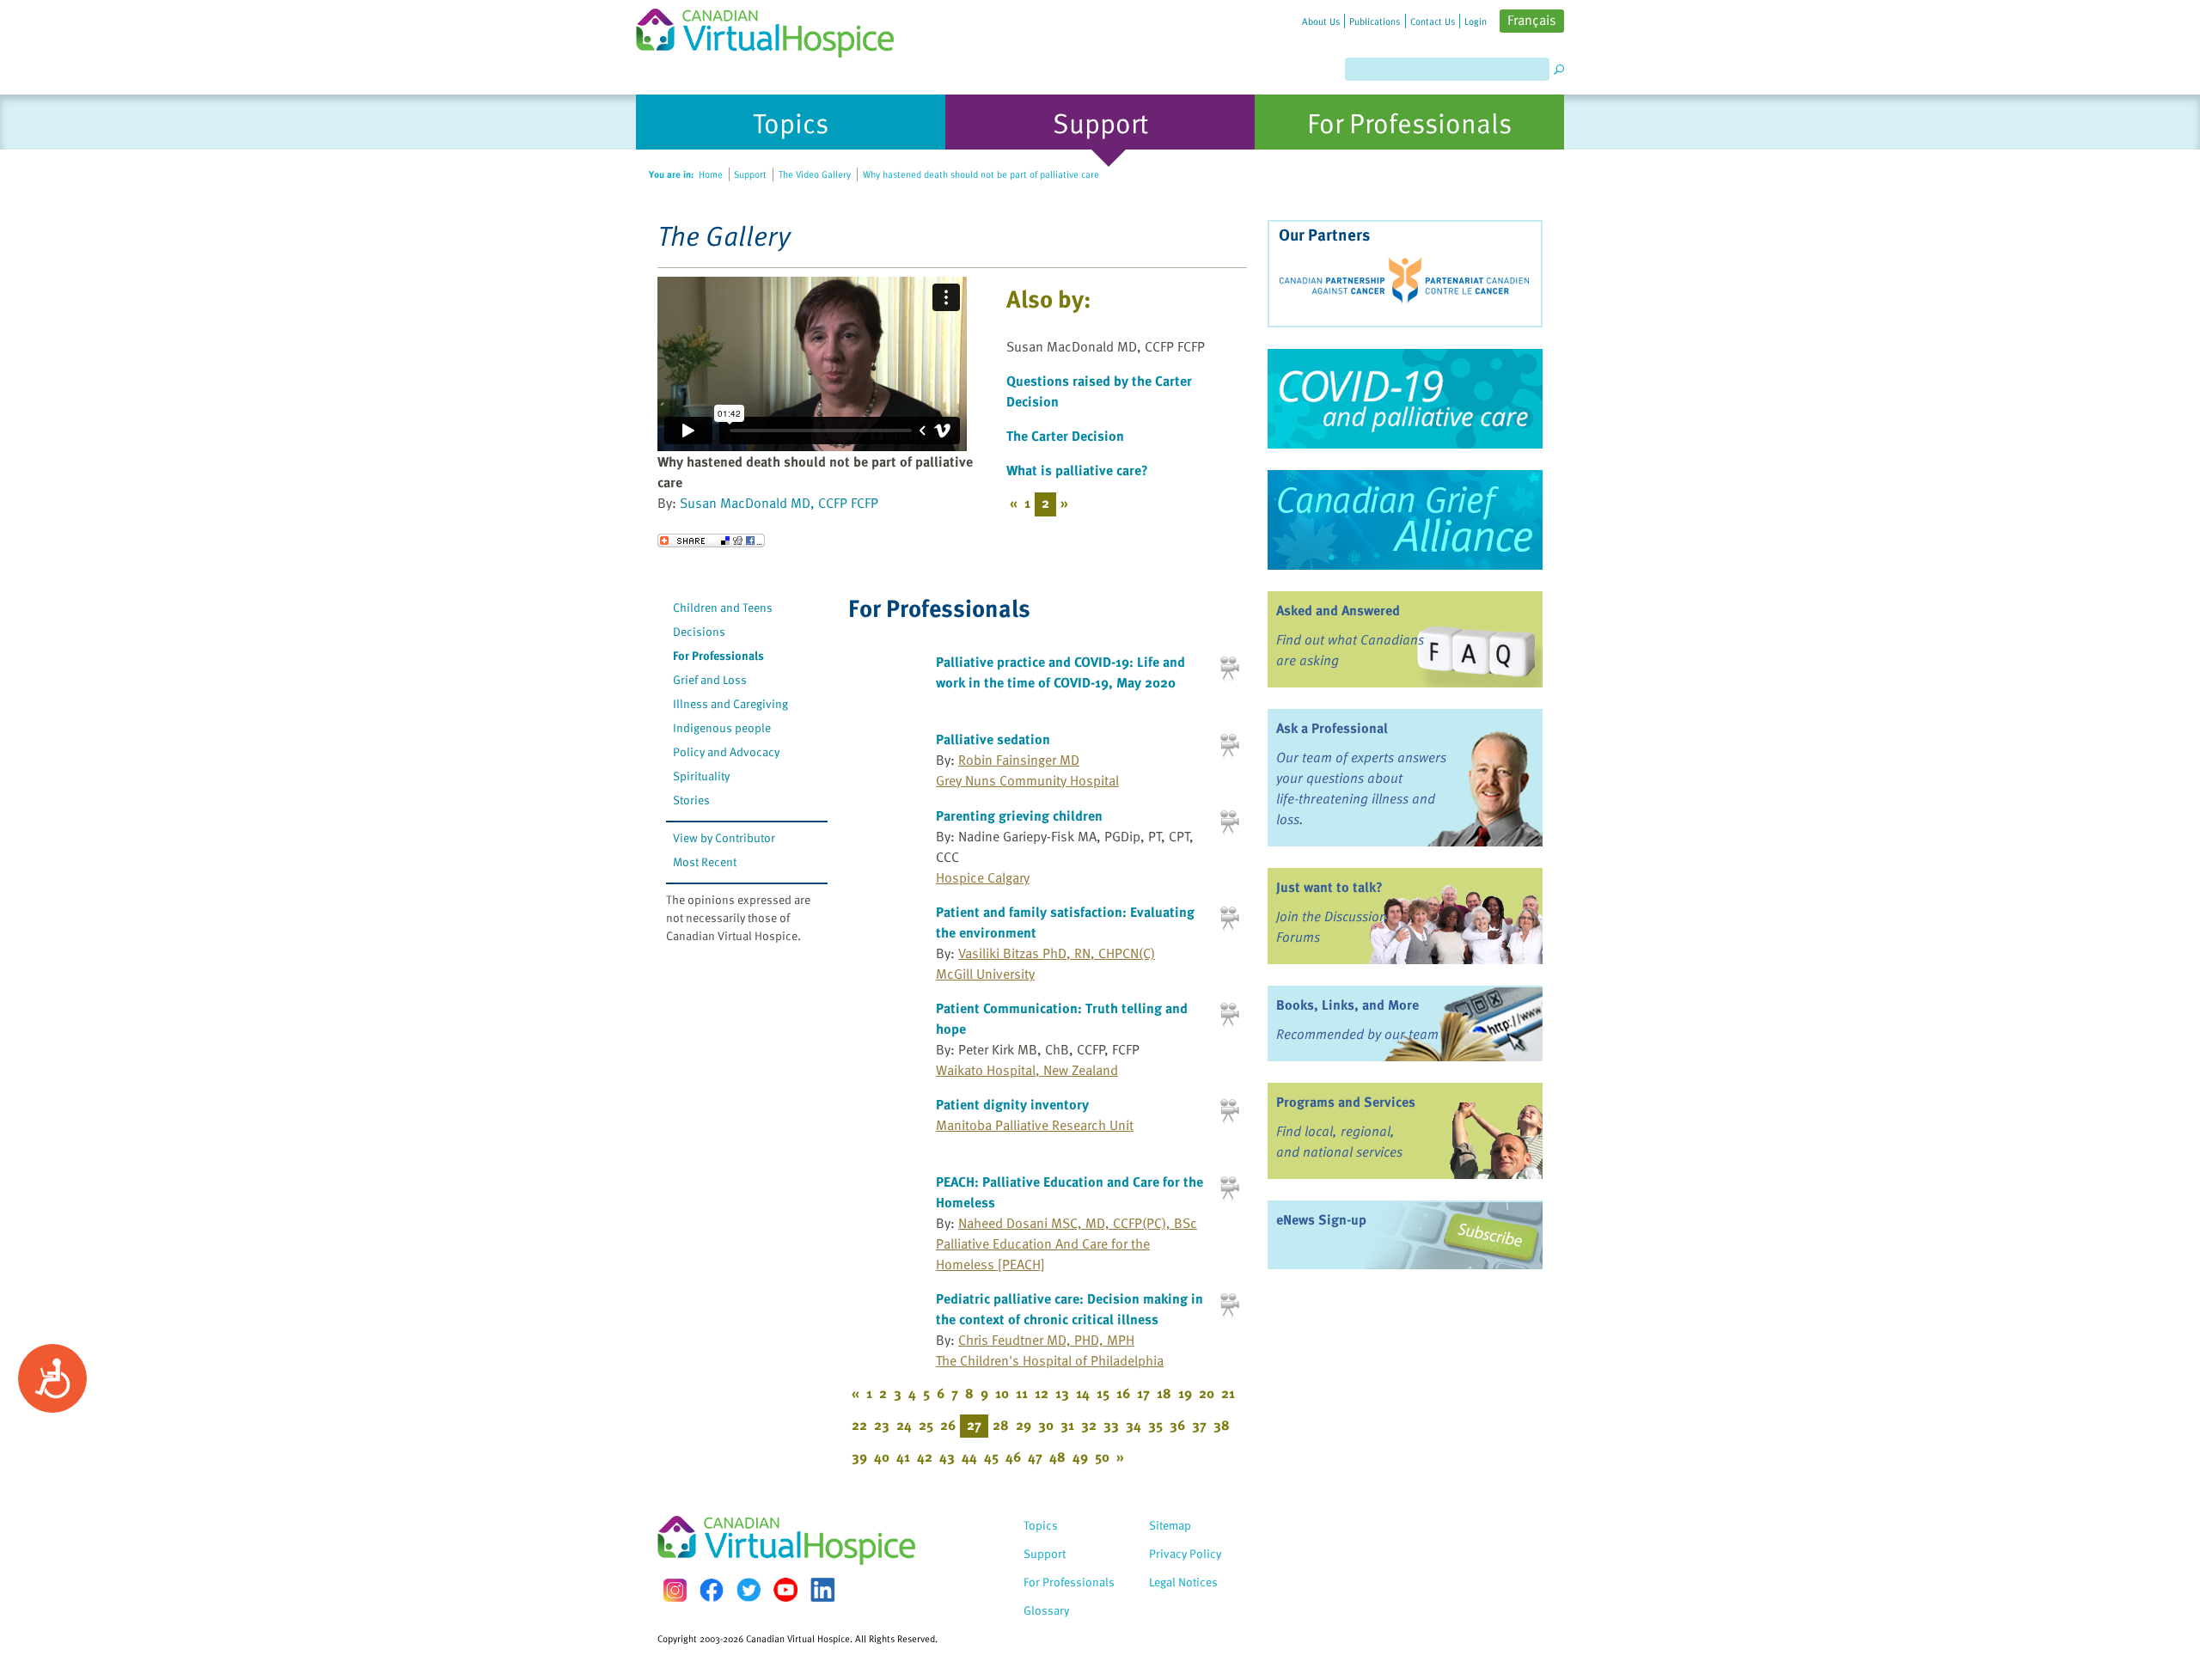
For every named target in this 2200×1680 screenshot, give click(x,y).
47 (1035, 1457)
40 (882, 1457)
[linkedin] (822, 1590)
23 (882, 1425)
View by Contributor (724, 837)
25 (926, 1425)
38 (1222, 1425)
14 (1083, 1393)
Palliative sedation (993, 739)
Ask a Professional (1332, 728)
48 (1057, 1457)
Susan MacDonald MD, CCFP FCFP (779, 503)
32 (1089, 1425)
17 (1143, 1393)
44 (969, 1457)
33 (1111, 1425)
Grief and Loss (710, 679)
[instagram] (675, 1590)
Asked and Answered (1338, 610)
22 (859, 1425)
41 (903, 1457)
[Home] (775, 29)
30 (1046, 1425)
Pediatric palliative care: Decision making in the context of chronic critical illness (1069, 1309)
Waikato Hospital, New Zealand (1027, 1070)
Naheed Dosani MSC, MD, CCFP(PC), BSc (1078, 1223)
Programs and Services (1346, 1102)
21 (1228, 1393)
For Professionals (718, 655)
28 (1001, 1425)
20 (1207, 1393)
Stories (691, 800)
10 (1002, 1393)
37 (1199, 1425)
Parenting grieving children (1019, 816)
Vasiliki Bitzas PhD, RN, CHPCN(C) (1057, 953)
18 (1164, 1393)
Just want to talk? (1329, 887)
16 (1123, 1393)
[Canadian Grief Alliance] (1405, 520)
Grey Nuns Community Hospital (1027, 780)
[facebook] (712, 1590)
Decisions (699, 631)
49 (1080, 1457)
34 (1134, 1425)
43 (947, 1457)
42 (925, 1457)
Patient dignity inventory (1012, 1104)
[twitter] (749, 1590)
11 (1022, 1393)
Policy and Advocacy (726, 751)
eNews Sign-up (1321, 1219)
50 (1102, 1457)
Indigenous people (722, 727)
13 (1062, 1393)
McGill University (985, 974)
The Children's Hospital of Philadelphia (1050, 1360)
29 (1024, 1425)
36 (1177, 1425)
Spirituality (701, 776)
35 (1155, 1425)
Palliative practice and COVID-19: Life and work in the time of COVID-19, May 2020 (1060, 672)
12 (1042, 1393)
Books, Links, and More (1347, 1005)
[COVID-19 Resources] (1405, 399)
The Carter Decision (1065, 436)
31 (1067, 1425)
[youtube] (785, 1590)
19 (1185, 1393)
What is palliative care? (1077, 470)
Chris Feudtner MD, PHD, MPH (1046, 1340)
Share (711, 541)
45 (991, 1457)
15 (1103, 1393)
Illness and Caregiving (730, 703)
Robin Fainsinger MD (1019, 760)
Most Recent (705, 861)
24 (904, 1425)
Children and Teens (723, 607)
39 (859, 1457)
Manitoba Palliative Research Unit (1035, 1125)
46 (1013, 1457)
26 (948, 1425)
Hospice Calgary (983, 877)
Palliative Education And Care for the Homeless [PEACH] (1043, 1254)
